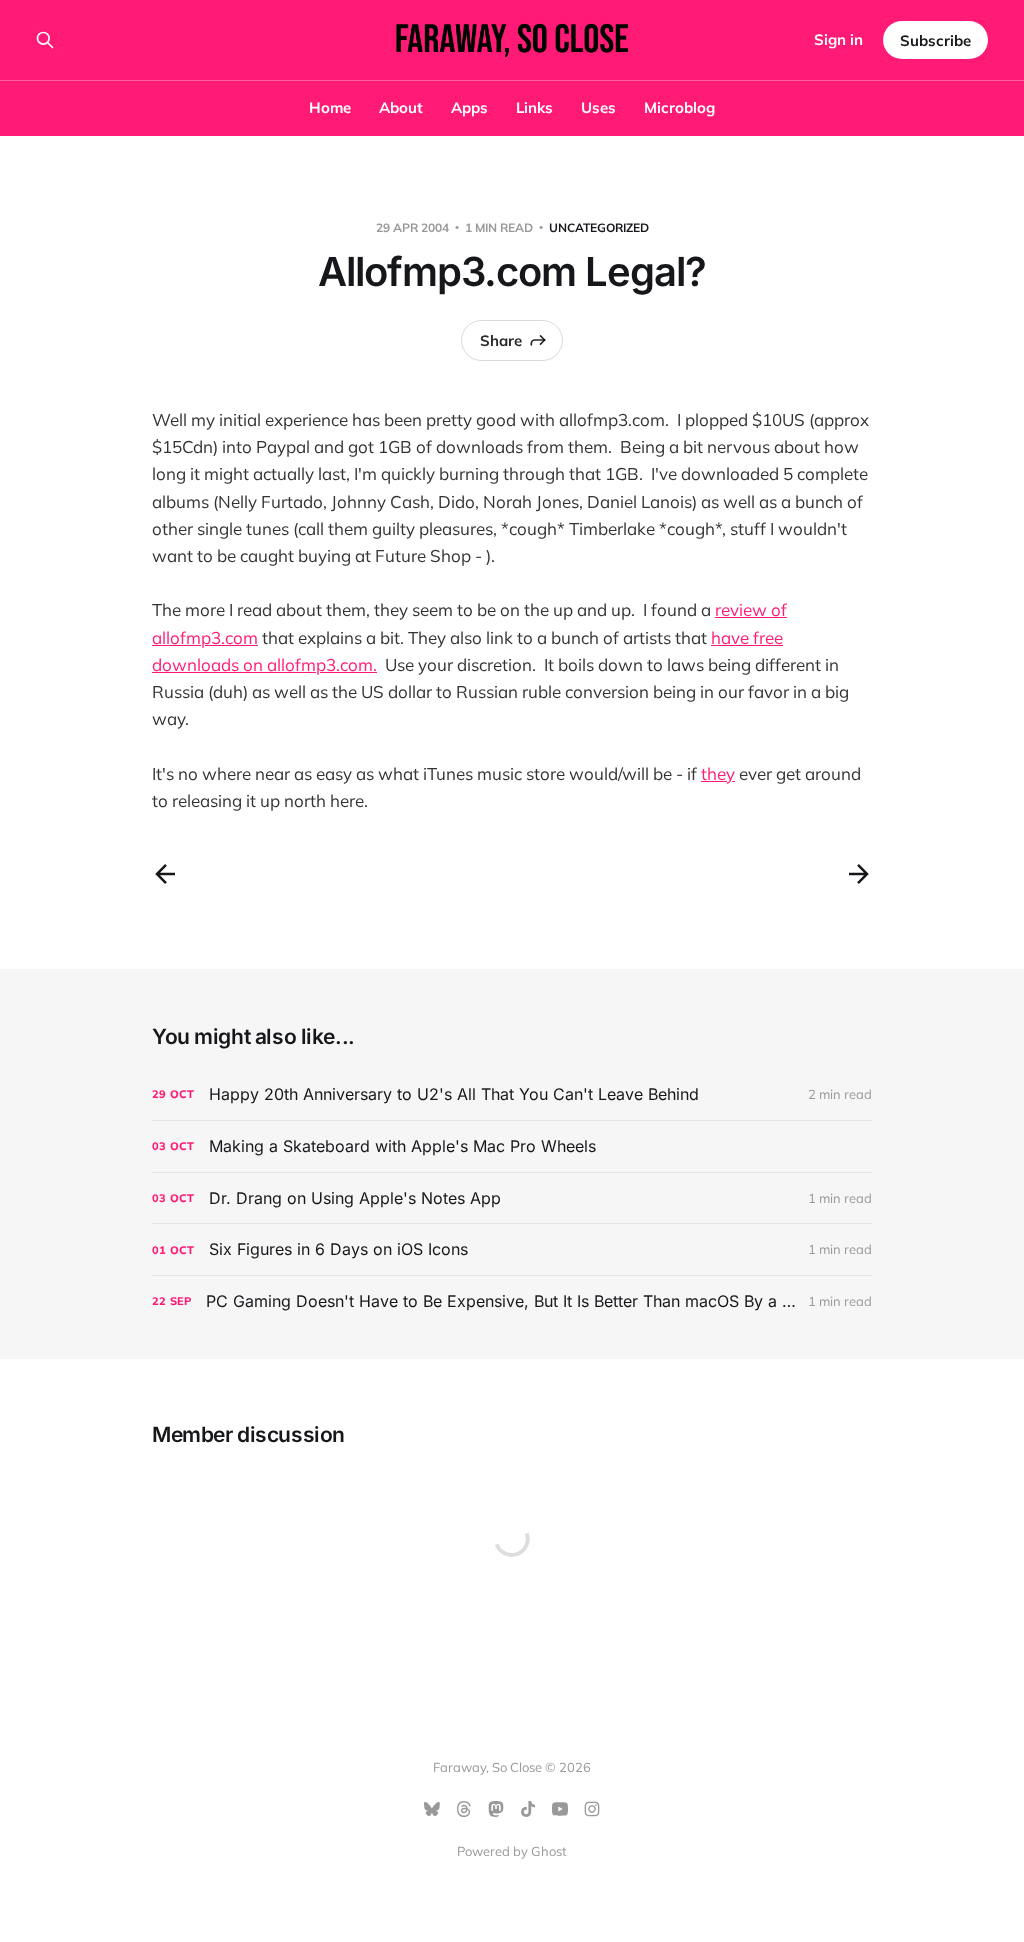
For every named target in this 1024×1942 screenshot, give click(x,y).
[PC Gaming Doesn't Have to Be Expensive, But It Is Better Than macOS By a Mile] (512, 1301)
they (718, 773)
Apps (469, 107)
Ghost (549, 1851)
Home (330, 107)
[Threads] (464, 1809)
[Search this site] (45, 40)
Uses (598, 107)
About (401, 107)
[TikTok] (528, 1809)
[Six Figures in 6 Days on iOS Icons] (512, 1249)
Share (501, 340)
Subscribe (935, 40)
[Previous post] (165, 874)
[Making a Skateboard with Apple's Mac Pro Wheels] (512, 1146)
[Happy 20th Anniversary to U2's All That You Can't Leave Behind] (512, 1094)
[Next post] (859, 874)
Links (534, 107)
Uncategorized (599, 227)
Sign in (838, 39)
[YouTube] (560, 1809)
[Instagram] (592, 1809)
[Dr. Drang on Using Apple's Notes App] (512, 1198)
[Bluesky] (432, 1809)
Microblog (679, 107)
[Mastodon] (496, 1809)
